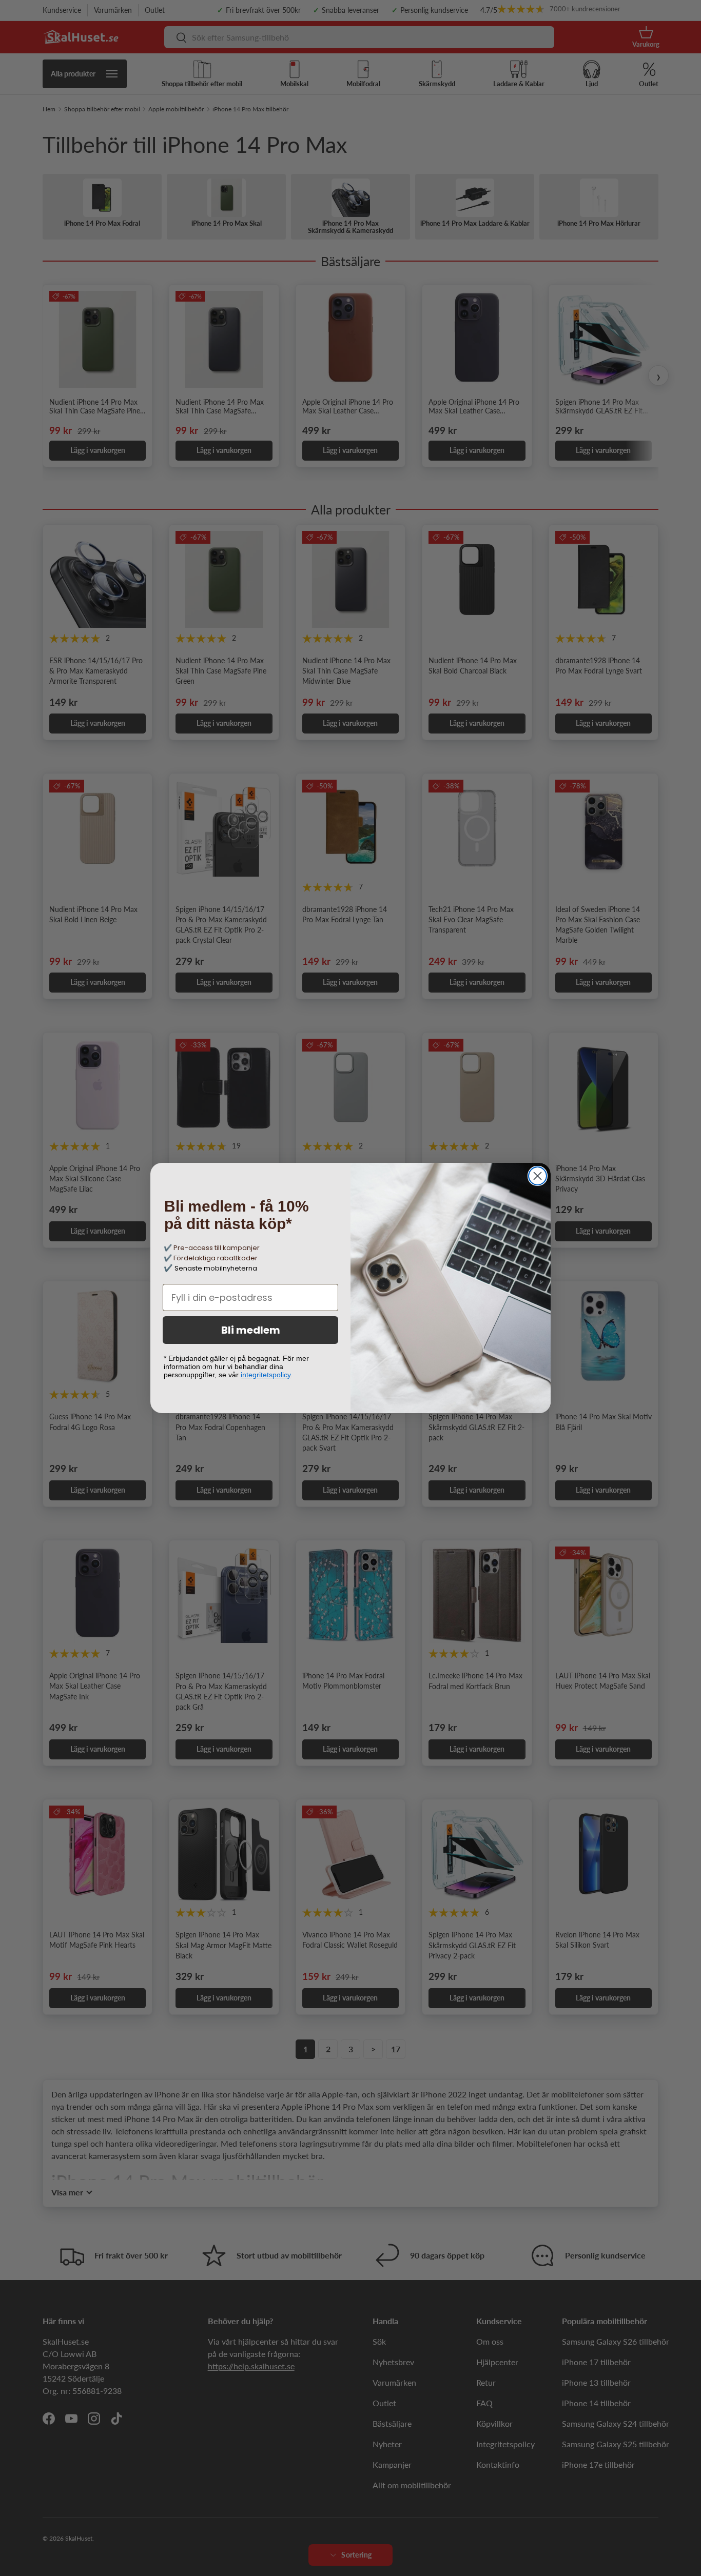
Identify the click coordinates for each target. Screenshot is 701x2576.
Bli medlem (251, 1330)
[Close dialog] (538, 1176)
